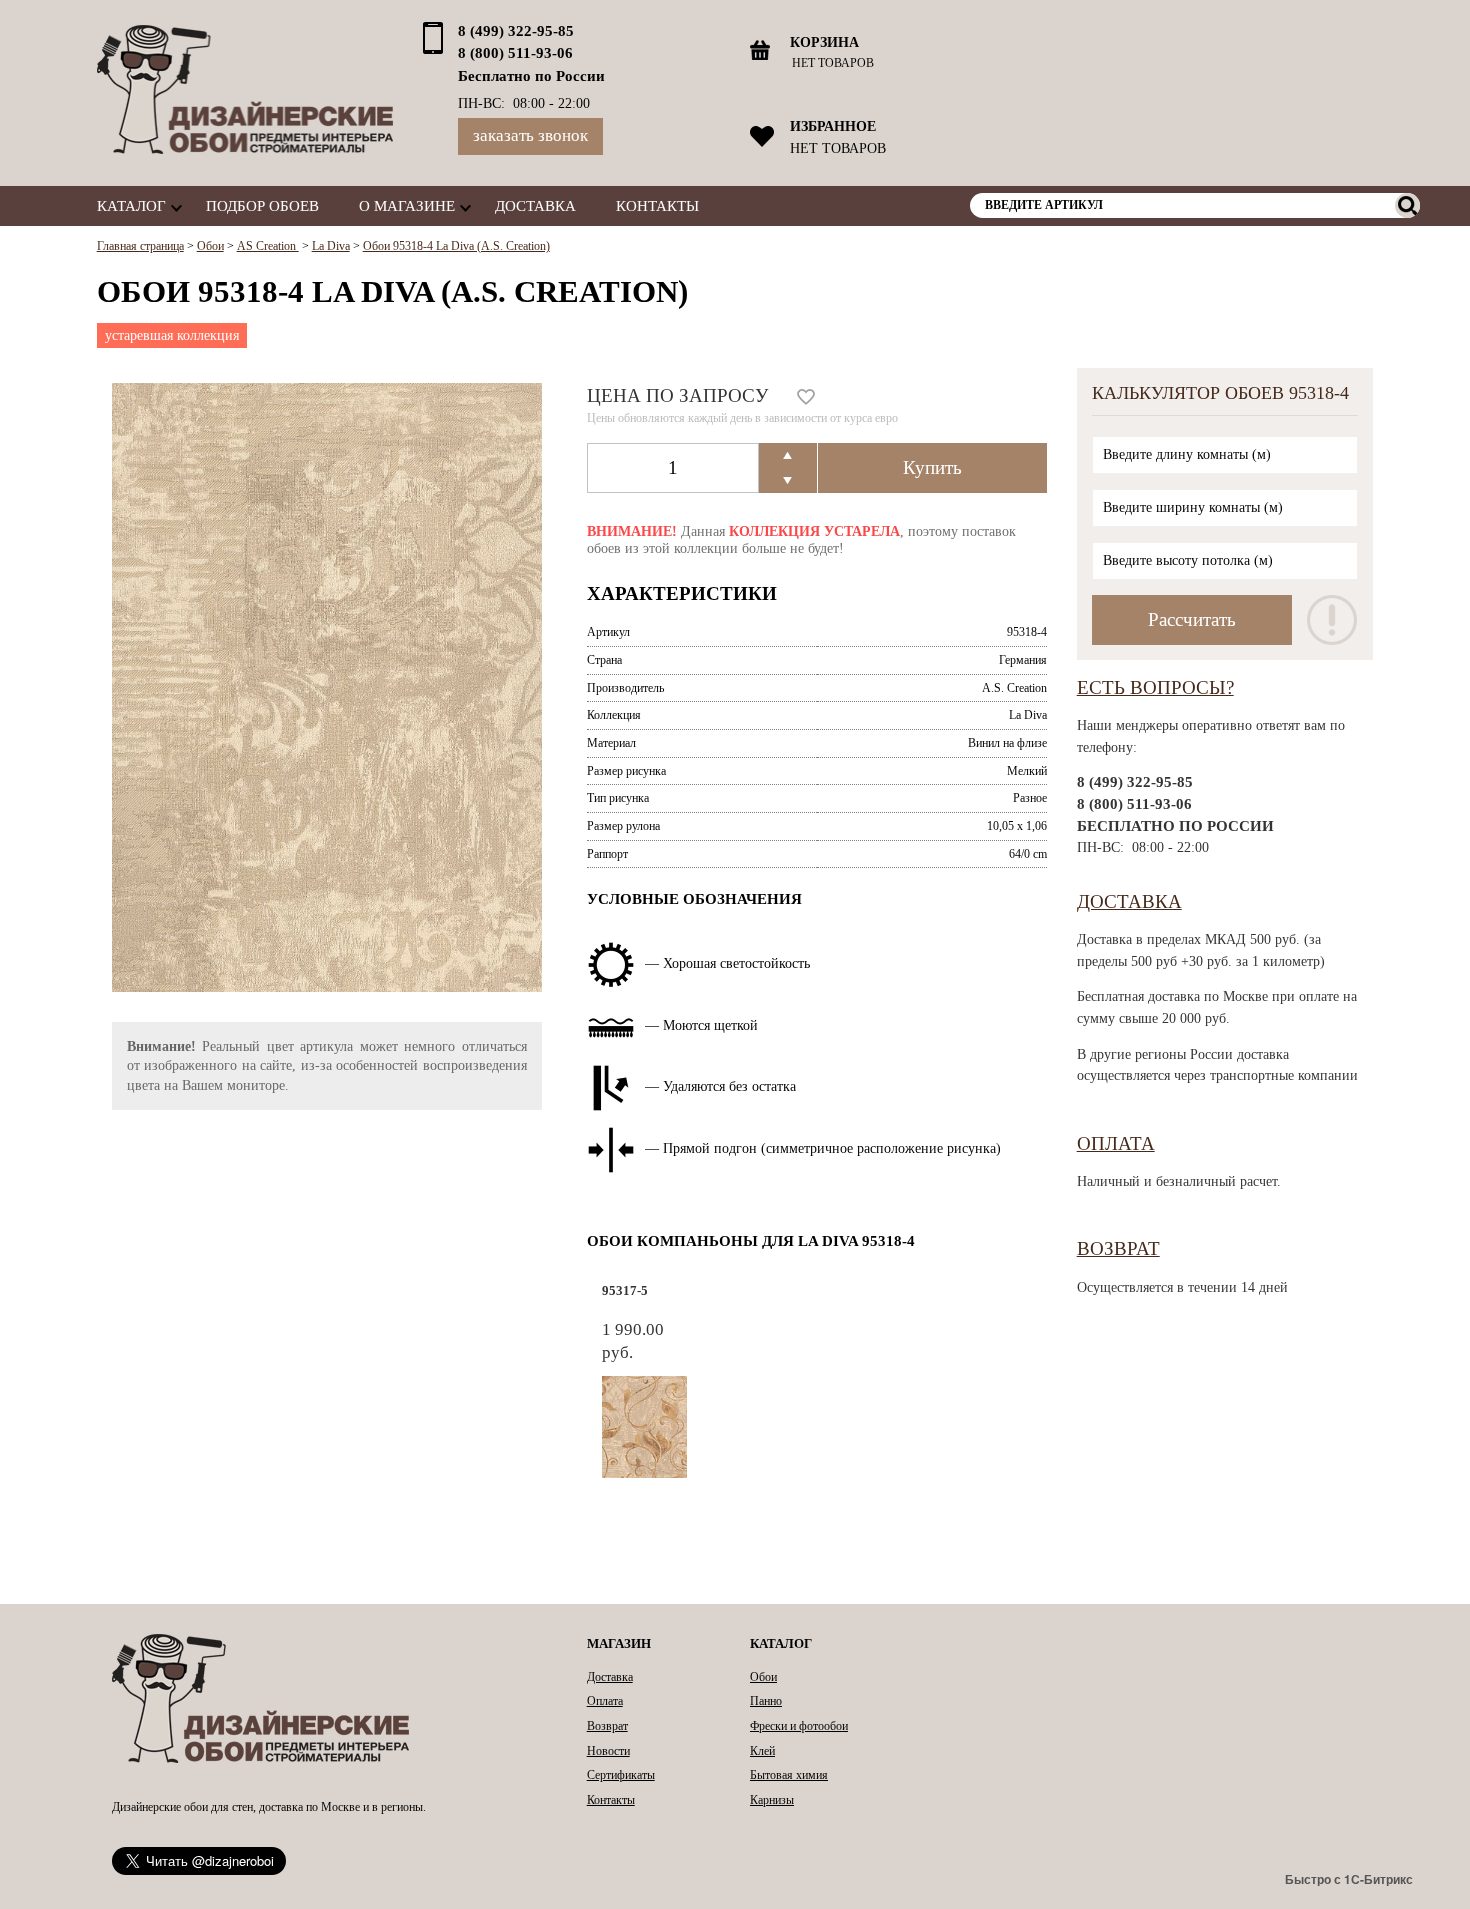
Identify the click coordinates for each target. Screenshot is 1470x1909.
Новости (608, 1751)
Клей (762, 1751)
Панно (766, 1701)
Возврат (1118, 1248)
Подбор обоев (262, 205)
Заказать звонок (530, 135)
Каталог (131, 205)
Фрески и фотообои (799, 1726)
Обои (763, 1677)
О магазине (407, 205)
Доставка (535, 205)
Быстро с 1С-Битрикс (1349, 1879)
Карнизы (772, 1800)
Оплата (1116, 1143)
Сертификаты (621, 1775)
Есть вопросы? (1155, 687)
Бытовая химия (789, 1775)
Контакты (657, 205)
